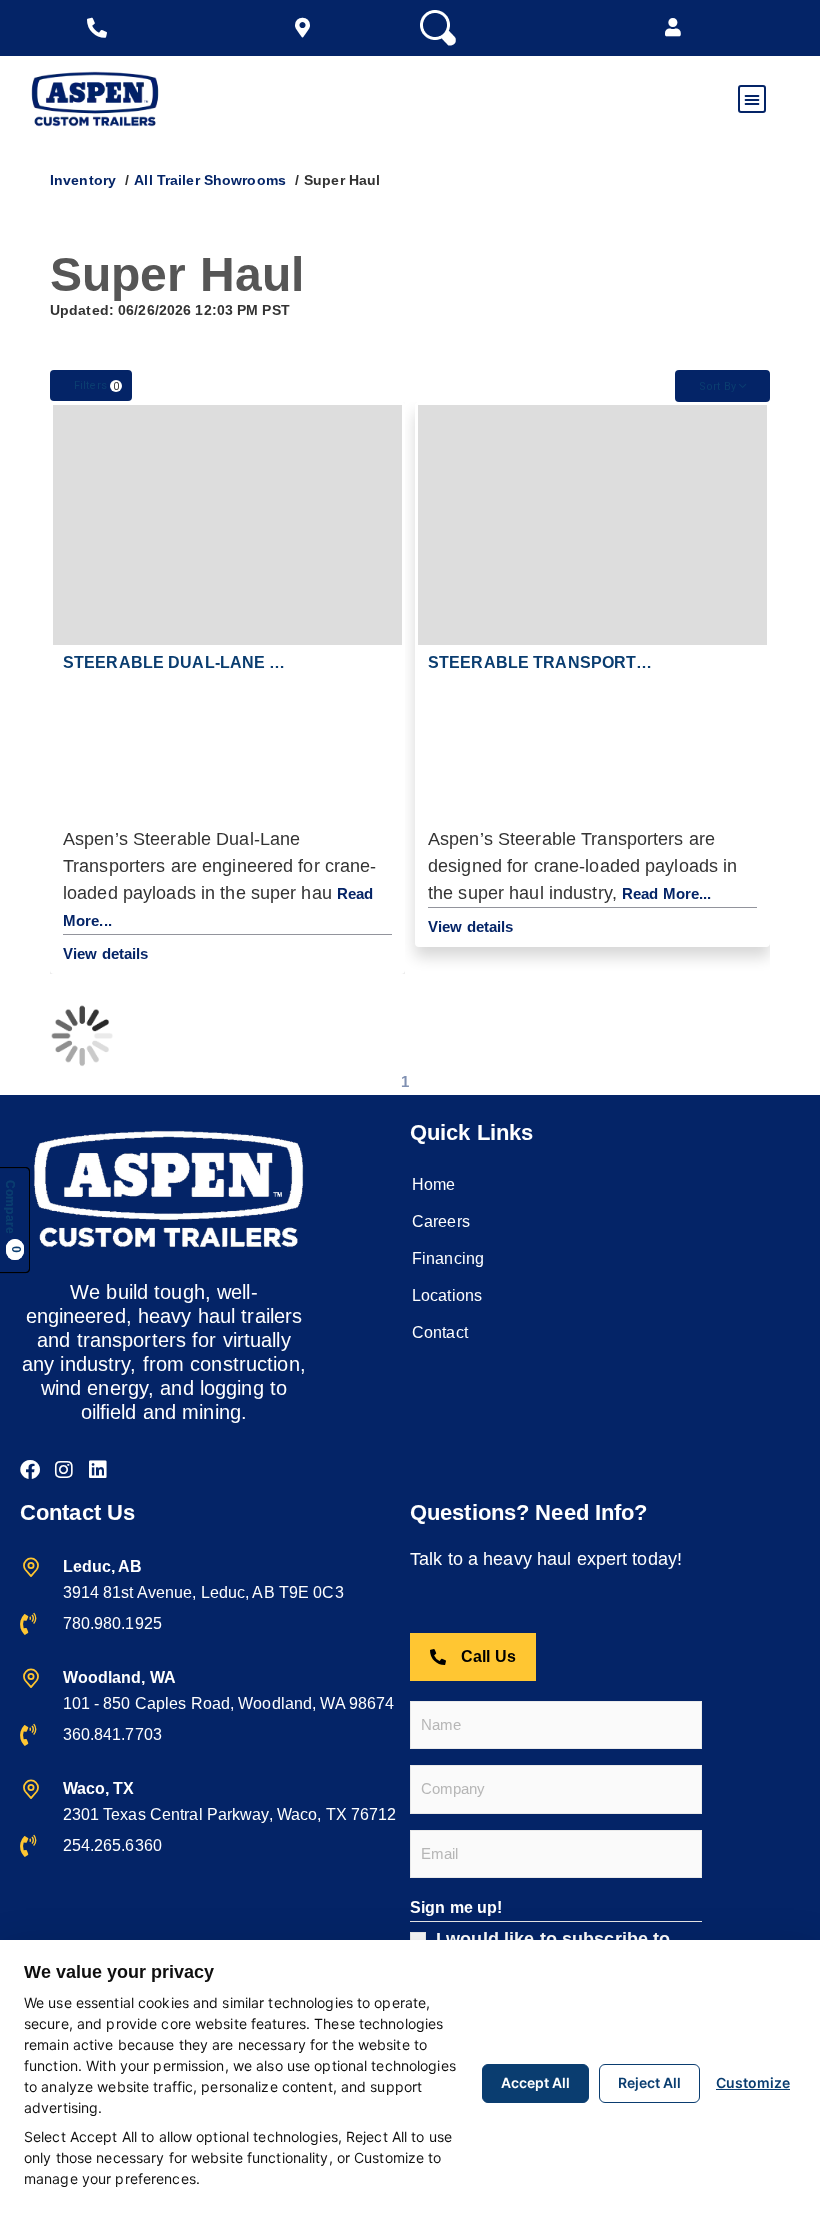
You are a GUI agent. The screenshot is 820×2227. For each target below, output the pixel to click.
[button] (673, 28)
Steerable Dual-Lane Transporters (235, 662)
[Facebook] (30, 1470)
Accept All (535, 2082)
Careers (441, 1221)
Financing (448, 1258)
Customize (753, 2082)
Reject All (649, 2082)
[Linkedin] (98, 1470)
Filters (96, 385)
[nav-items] (102, 28)
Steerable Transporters (549, 662)
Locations (447, 1295)
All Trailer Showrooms (210, 180)
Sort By (719, 386)
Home (433, 1184)
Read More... (666, 893)
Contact (440, 1332)
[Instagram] (64, 1470)
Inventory (83, 180)
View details (105, 953)
